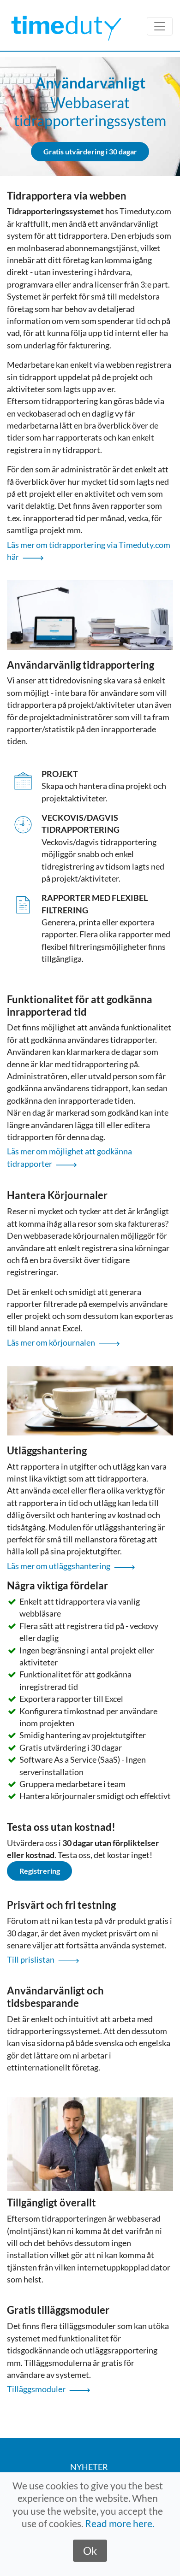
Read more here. (120, 2523)
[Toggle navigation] (160, 26)
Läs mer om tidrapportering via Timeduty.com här (89, 551)
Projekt (60, 774)
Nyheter (89, 2467)
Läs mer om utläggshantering (59, 1566)
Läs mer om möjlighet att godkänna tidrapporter (69, 1157)
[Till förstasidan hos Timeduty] (69, 26)
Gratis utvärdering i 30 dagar (90, 151)
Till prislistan (31, 1960)
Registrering (40, 1871)
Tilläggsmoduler (36, 2389)
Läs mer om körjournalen (51, 1343)
